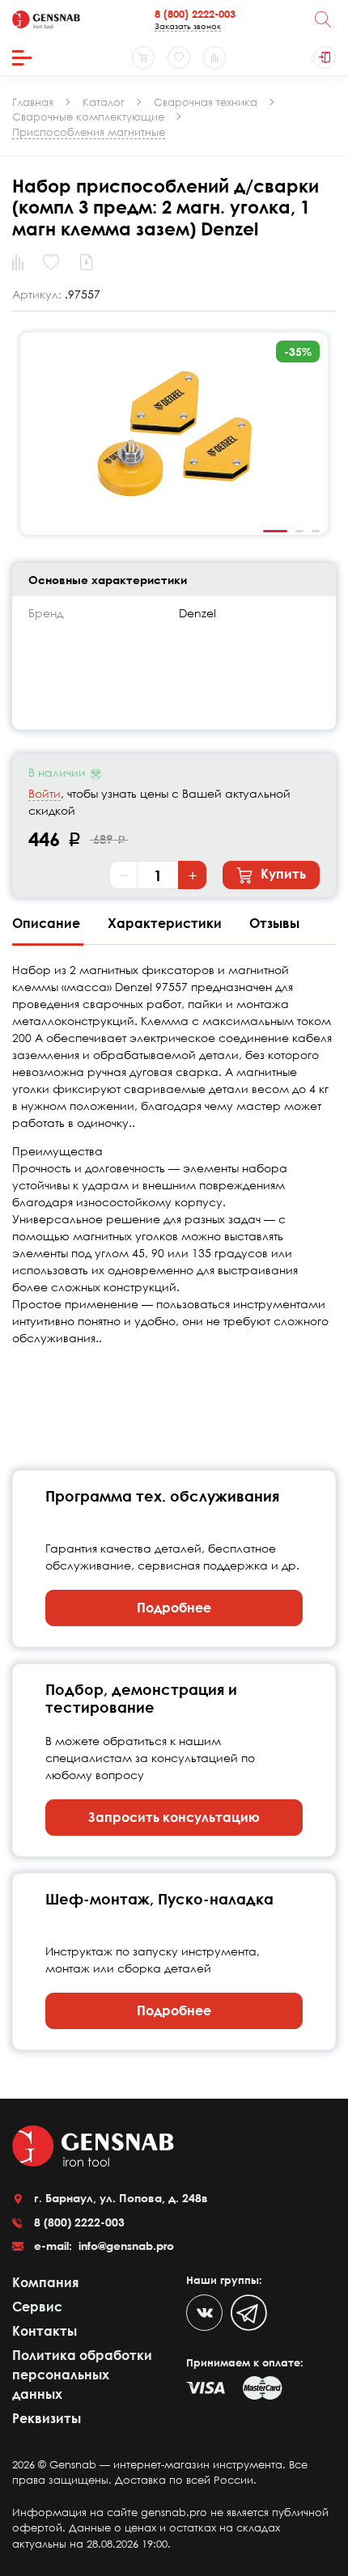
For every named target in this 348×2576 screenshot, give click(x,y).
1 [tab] (275, 532)
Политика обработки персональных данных (82, 2375)
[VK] (204, 2313)
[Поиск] (323, 19)
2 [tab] (299, 532)
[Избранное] (179, 57)
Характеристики (166, 923)
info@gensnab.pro (125, 2246)
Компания (45, 2282)
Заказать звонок (188, 26)
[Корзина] (143, 57)
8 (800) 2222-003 (195, 14)
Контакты (45, 2331)
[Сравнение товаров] (214, 57)
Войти (45, 793)
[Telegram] (249, 2313)
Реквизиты (47, 2418)
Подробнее (174, 1608)
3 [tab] (316, 532)
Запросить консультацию (174, 1817)
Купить (282, 874)
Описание (48, 923)
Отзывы (274, 923)
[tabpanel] (174, 434)
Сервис (37, 2307)
